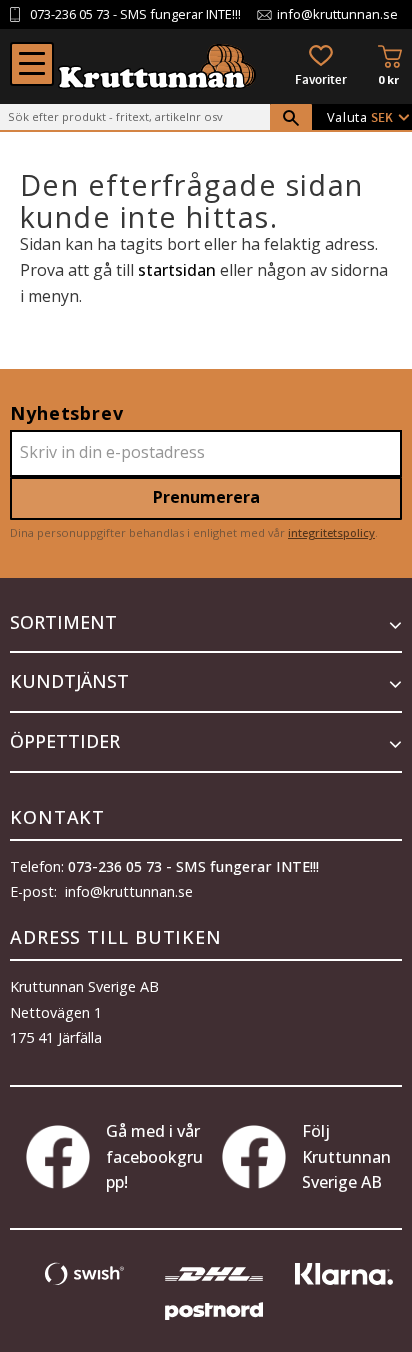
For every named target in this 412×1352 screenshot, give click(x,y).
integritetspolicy (331, 532)
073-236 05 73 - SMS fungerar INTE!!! (193, 866)
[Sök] (291, 118)
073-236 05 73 (70, 14)
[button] (32, 64)
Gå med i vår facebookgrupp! (154, 1156)
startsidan (177, 270)
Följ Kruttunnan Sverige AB (346, 1156)
